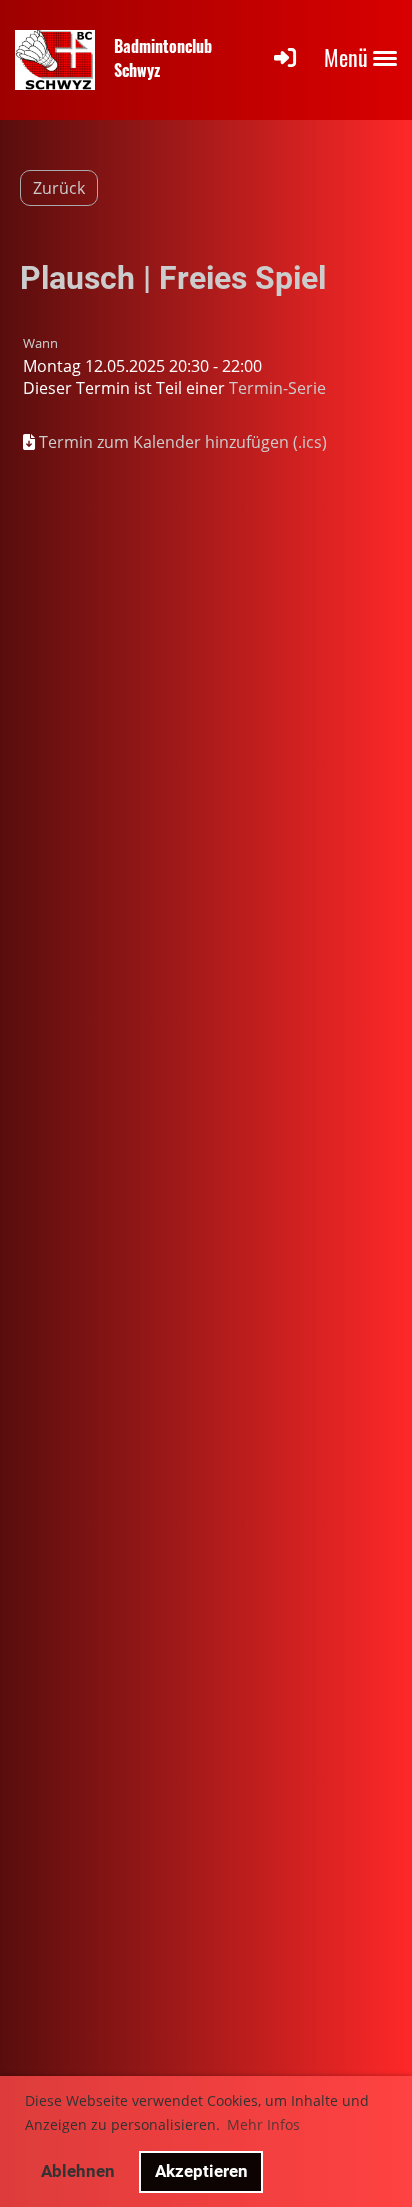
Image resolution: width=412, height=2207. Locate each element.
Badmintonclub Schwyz (163, 57)
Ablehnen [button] (78, 2171)
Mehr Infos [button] (263, 2124)
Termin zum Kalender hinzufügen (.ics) (183, 442)
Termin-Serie (277, 388)
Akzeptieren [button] (201, 2171)
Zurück (59, 188)
